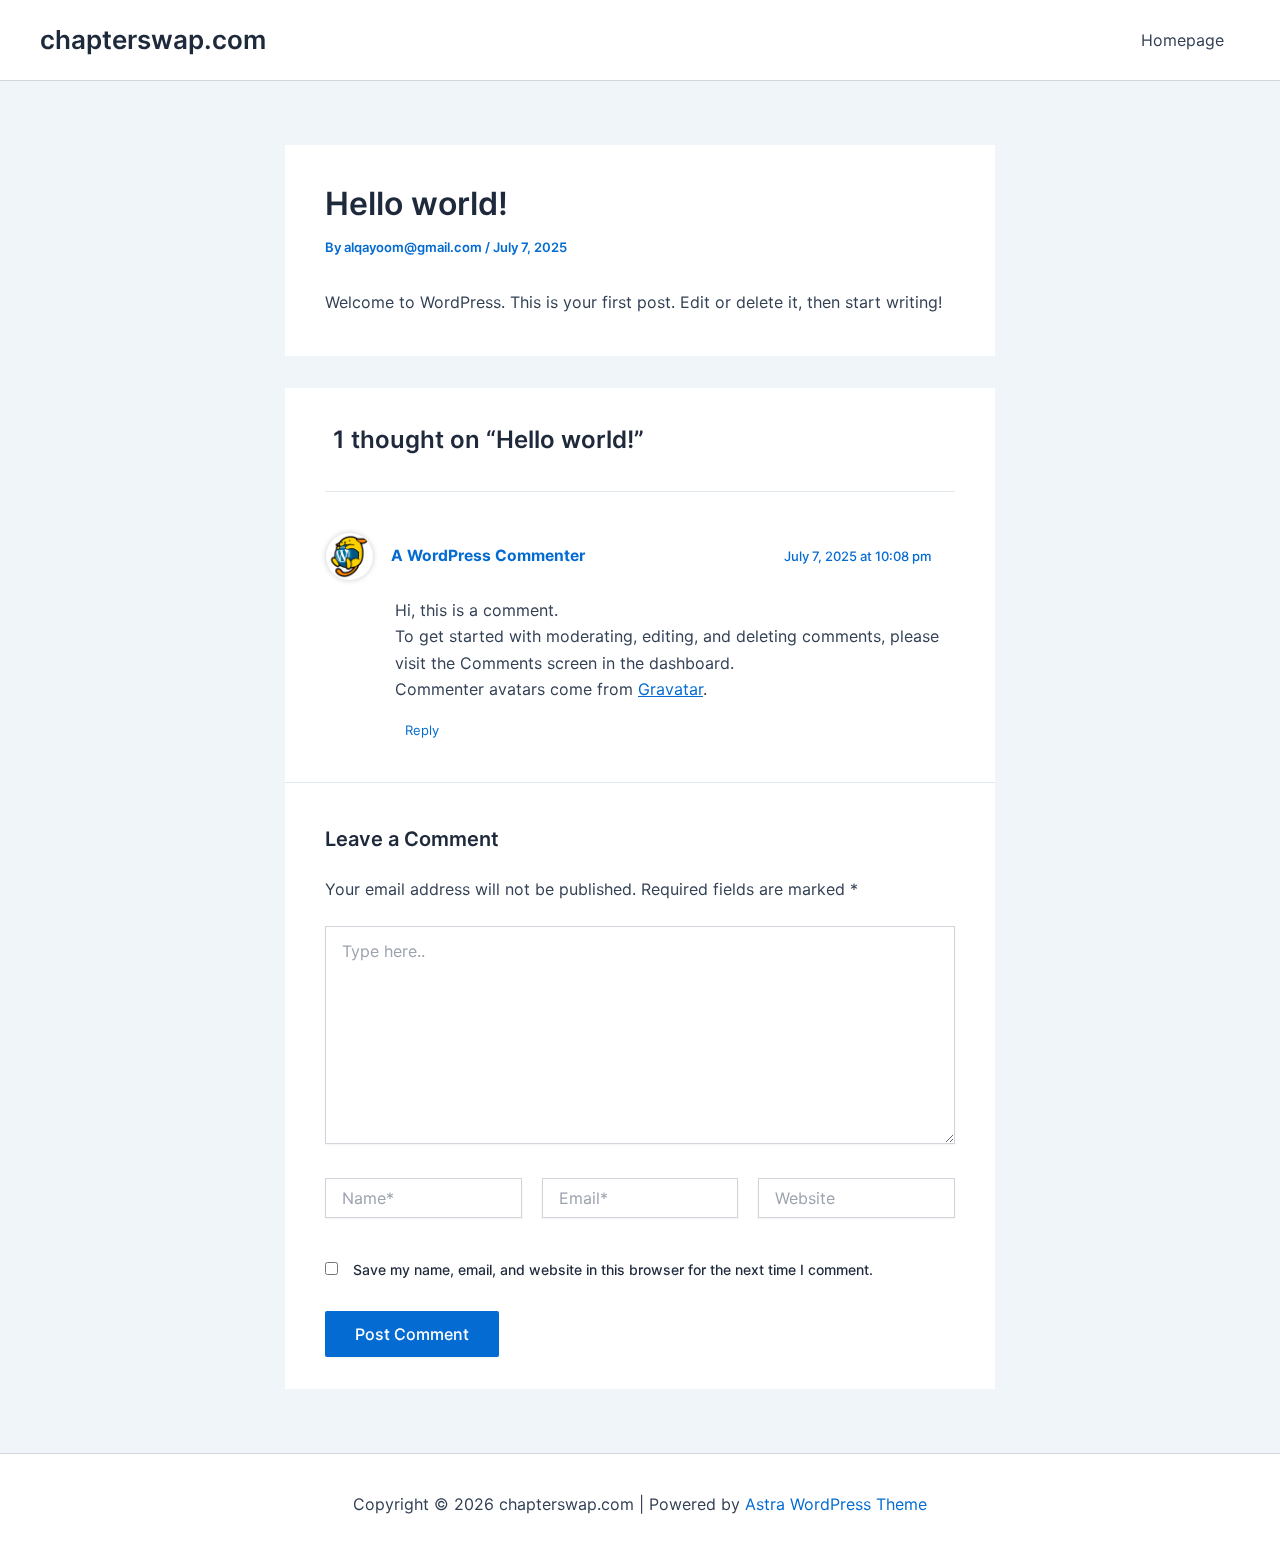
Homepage (1182, 40)
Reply (422, 730)
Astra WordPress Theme (836, 1504)
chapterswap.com (153, 39)
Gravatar (670, 689)
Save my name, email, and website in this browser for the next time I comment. (613, 1269)
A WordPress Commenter (488, 555)
